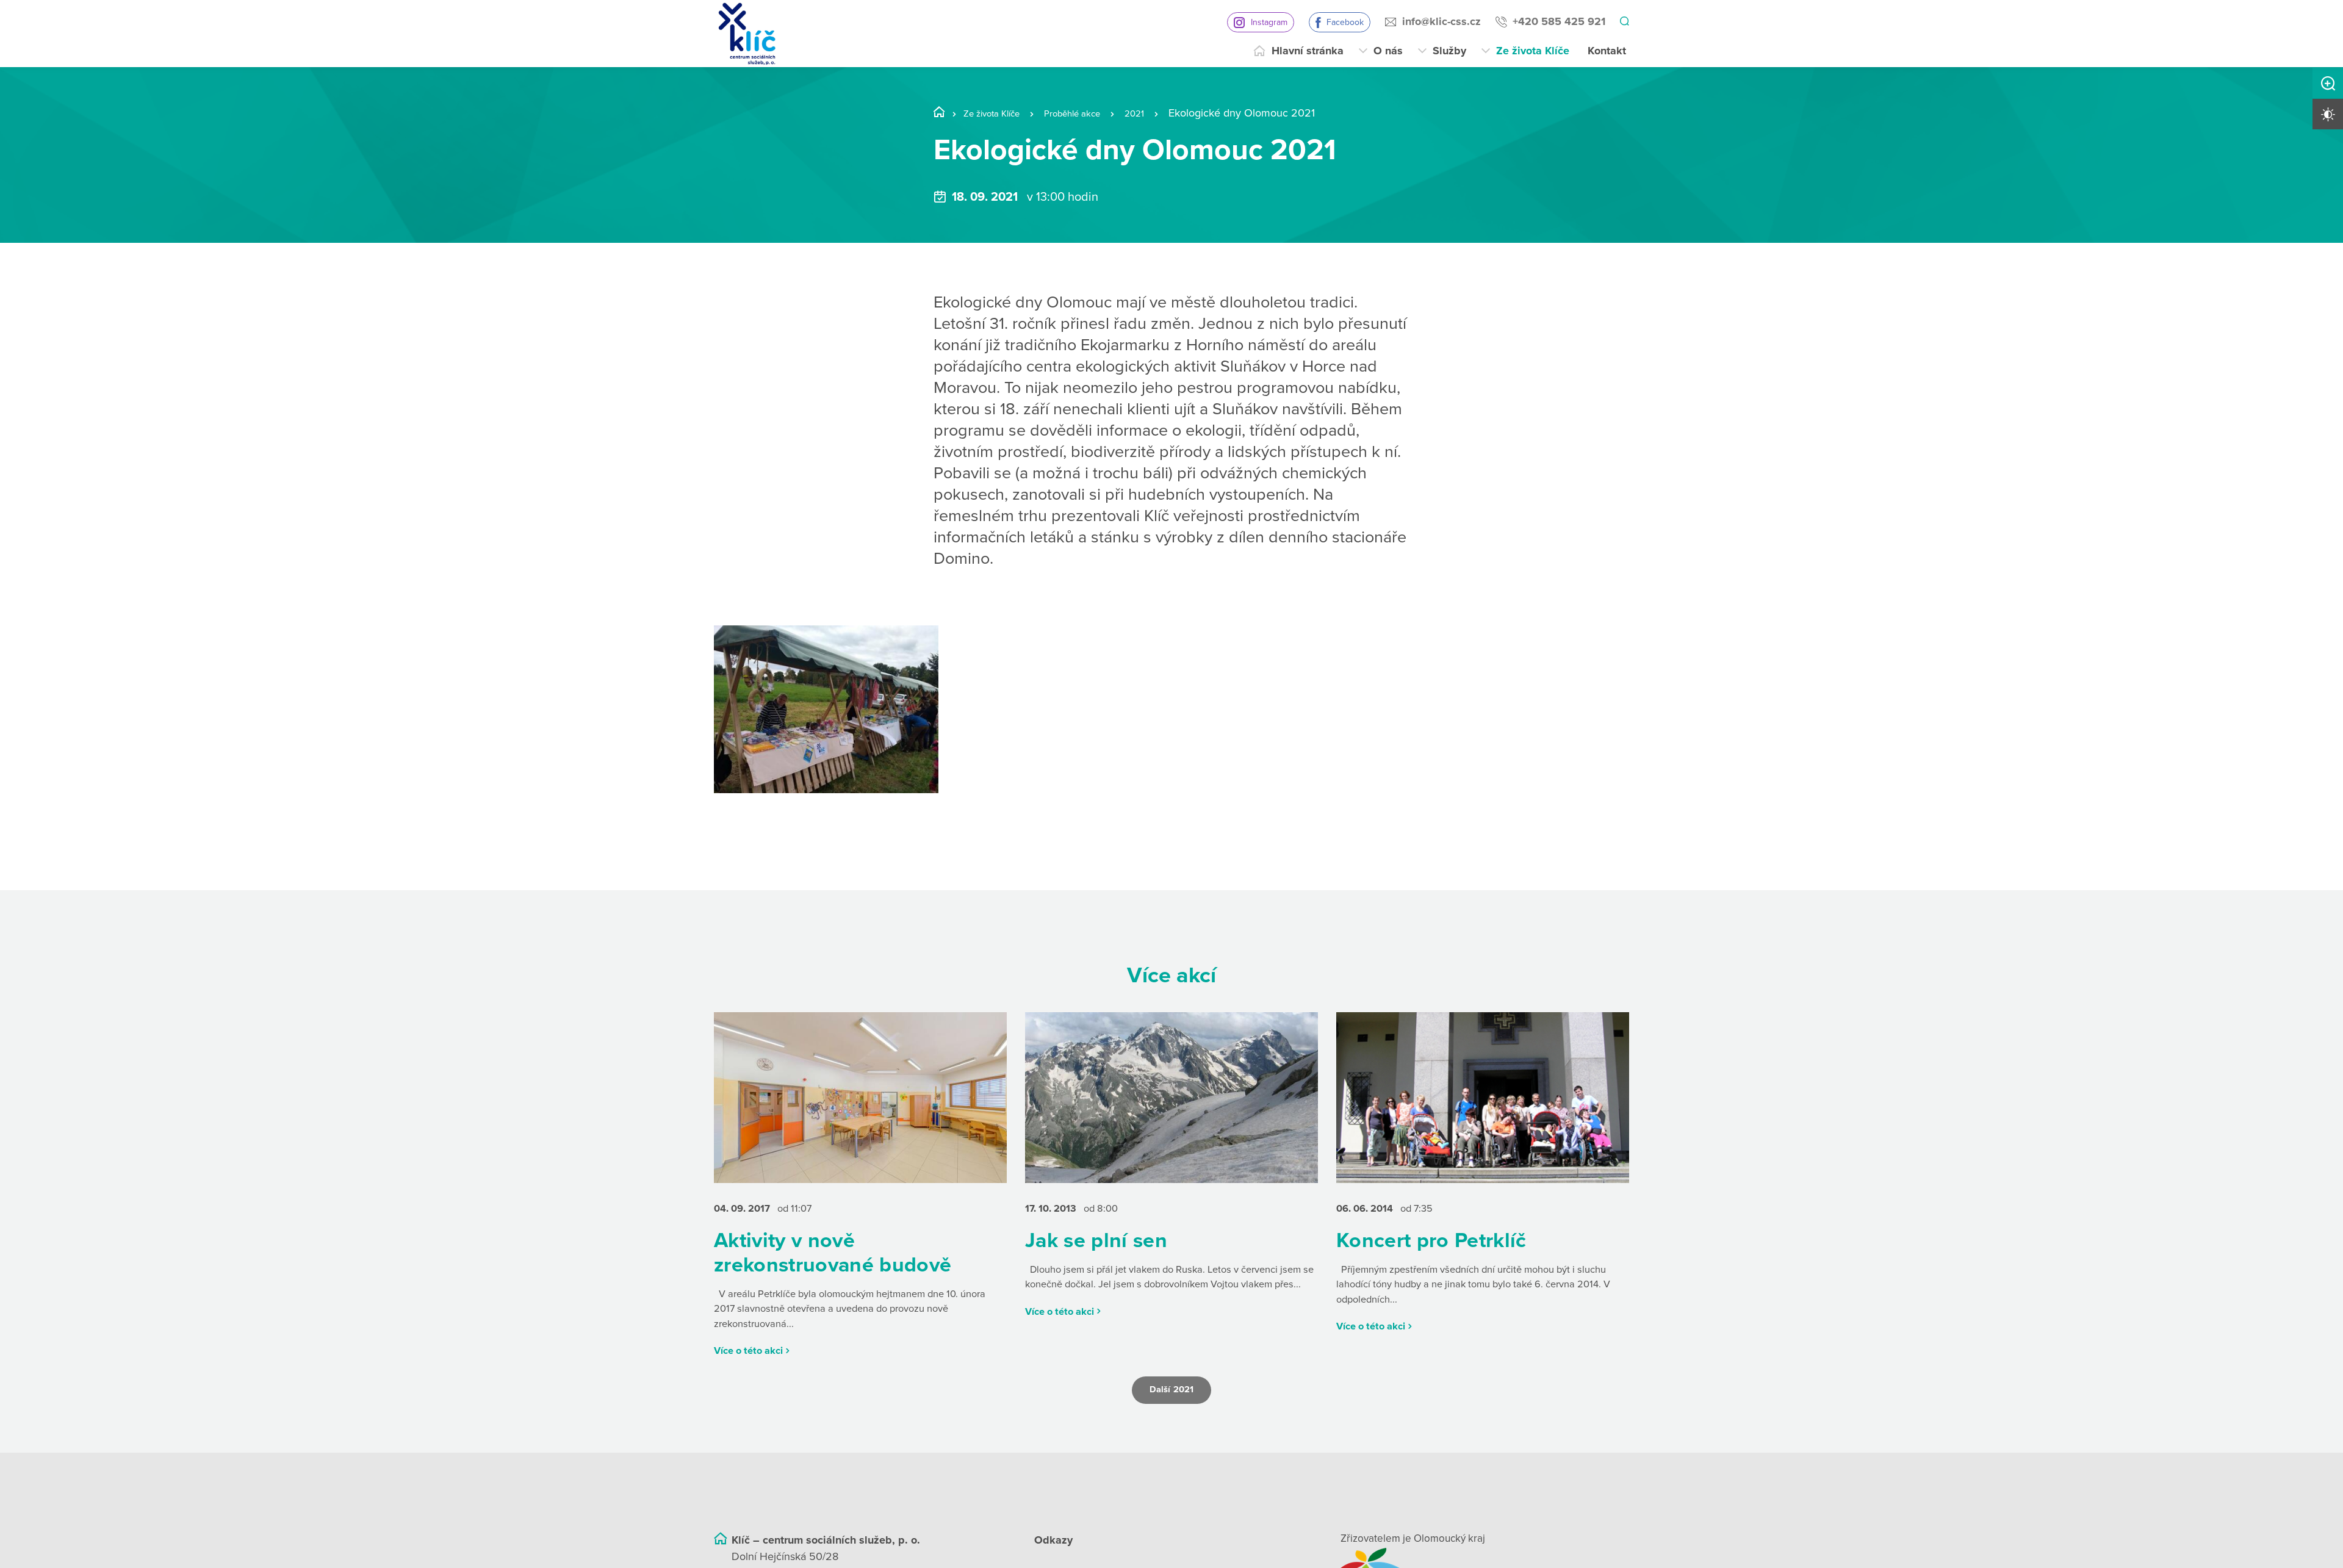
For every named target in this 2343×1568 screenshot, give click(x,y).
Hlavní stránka (1308, 51)
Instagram (1267, 22)
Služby (1449, 51)
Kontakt (1607, 51)
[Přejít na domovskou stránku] (747, 34)
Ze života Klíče (1533, 51)
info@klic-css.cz (1440, 21)
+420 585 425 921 (1557, 21)
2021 (1163, 113)
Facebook (1343, 22)
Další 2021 (1171, 1413)
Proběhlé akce (1092, 113)
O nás (1388, 51)
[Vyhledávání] (1624, 22)
